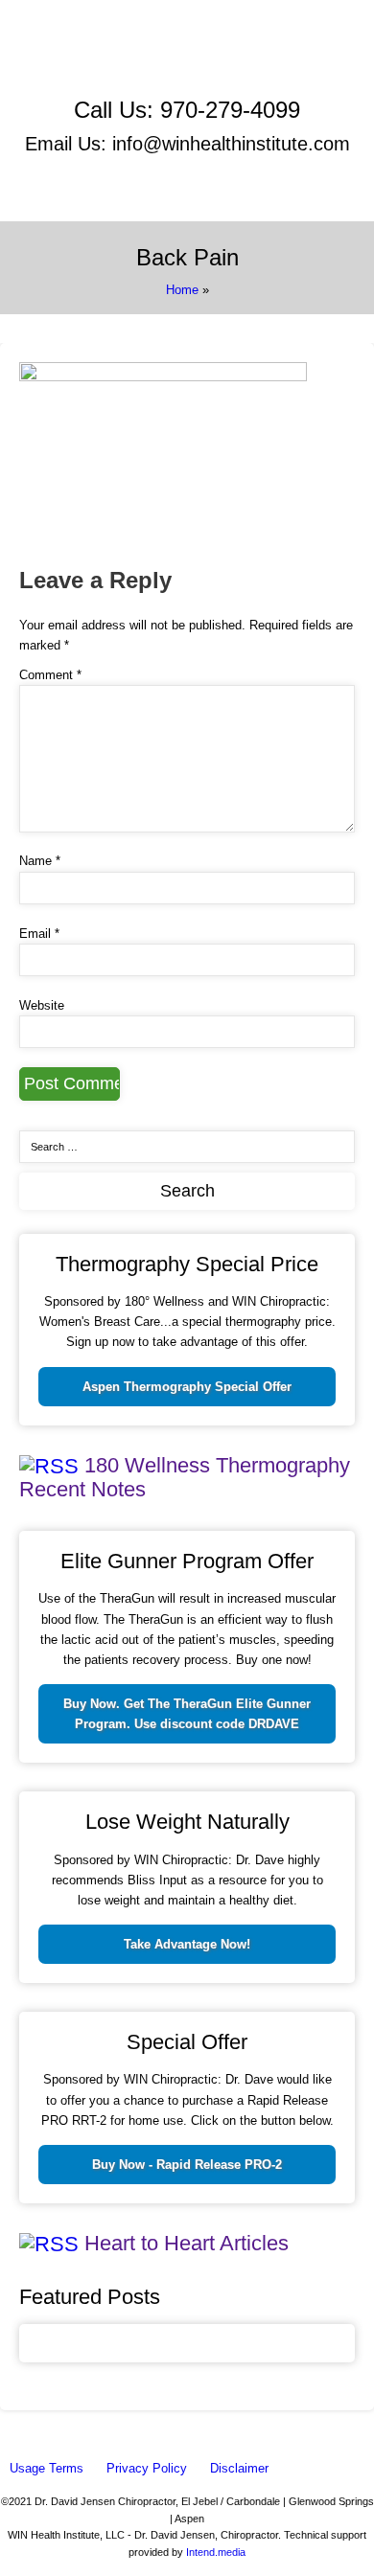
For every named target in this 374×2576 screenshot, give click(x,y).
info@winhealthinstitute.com (231, 144)
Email (39, 934)
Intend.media (216, 2552)
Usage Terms (47, 2468)
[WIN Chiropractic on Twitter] (282, 59)
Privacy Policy (147, 2468)
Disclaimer (239, 2468)
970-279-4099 (230, 110)
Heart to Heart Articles (187, 2243)
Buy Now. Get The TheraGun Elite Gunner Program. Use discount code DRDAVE (187, 1714)
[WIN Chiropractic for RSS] (289, 80)
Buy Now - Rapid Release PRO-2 (187, 2165)
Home (182, 290)
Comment (50, 675)
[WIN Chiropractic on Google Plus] (107, 80)
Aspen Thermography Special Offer (187, 1387)
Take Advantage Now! (187, 1944)
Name (40, 861)
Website (42, 1005)
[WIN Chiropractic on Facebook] (102, 59)
